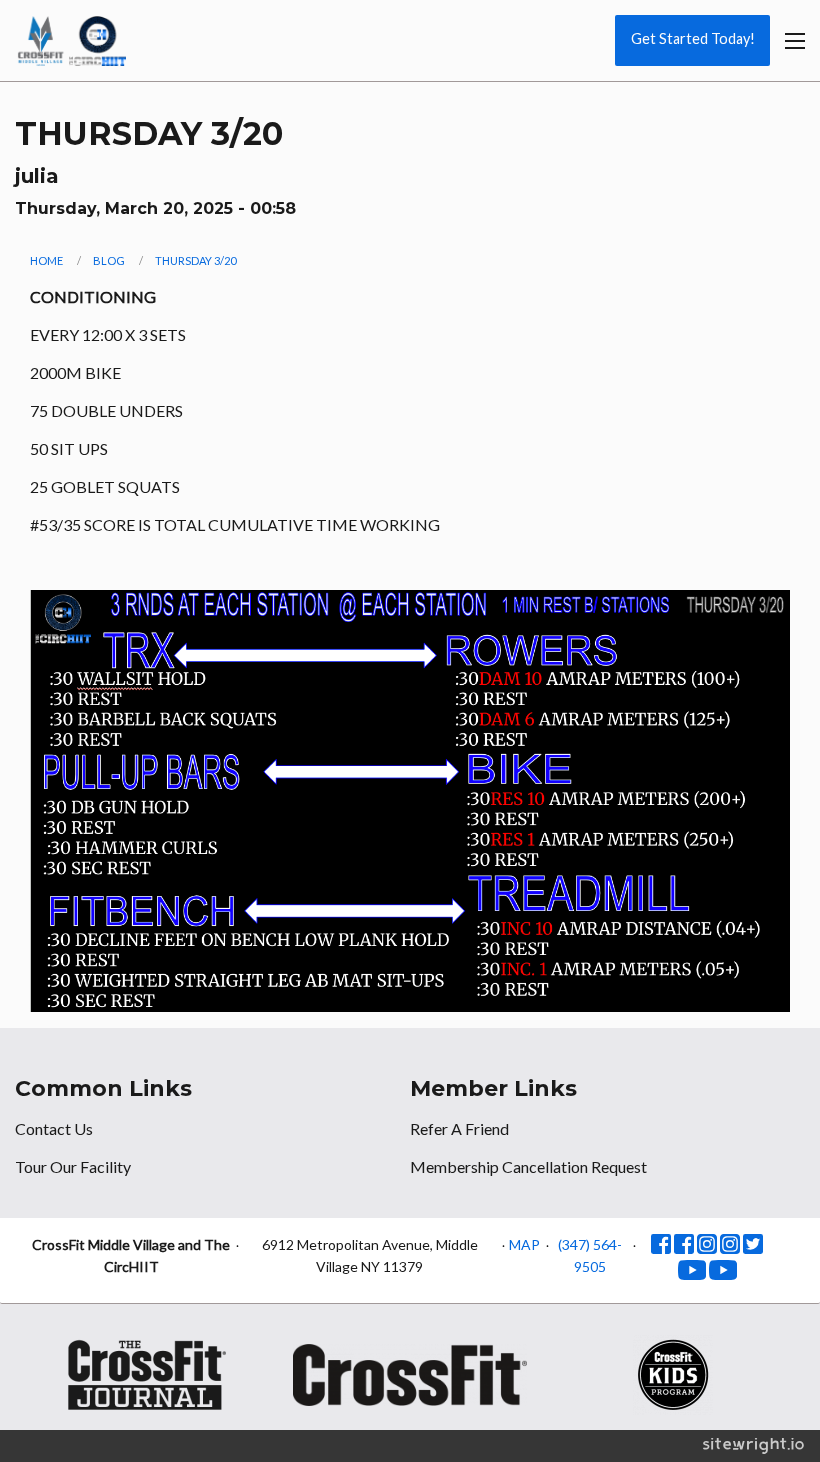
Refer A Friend (459, 1128)
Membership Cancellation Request (528, 1166)
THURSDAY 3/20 (195, 260)
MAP (524, 1244)
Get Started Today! (693, 38)
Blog (109, 260)
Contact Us (54, 1128)
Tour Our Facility (73, 1166)
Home (46, 260)
